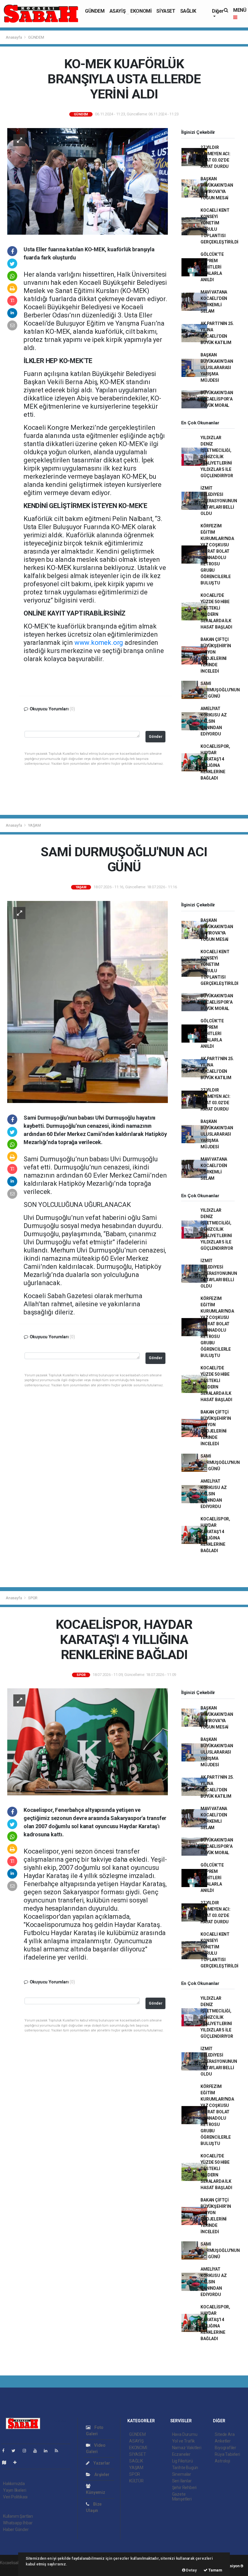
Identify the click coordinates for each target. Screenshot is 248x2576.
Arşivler (101, 2475)
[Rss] (59, 2451)
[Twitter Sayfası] (16, 2451)
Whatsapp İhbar (18, 2523)
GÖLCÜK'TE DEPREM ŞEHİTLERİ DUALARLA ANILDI (212, 267)
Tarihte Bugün (185, 2468)
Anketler (223, 2441)
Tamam (215, 2570)
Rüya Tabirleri (227, 2454)
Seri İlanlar (182, 2481)
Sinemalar (182, 2474)
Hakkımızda (14, 2484)
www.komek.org (99, 643)
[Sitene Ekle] (17, 2462)
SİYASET (166, 11)
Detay (191, 2570)
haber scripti (11, 2569)
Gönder (156, 736)
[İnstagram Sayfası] (27, 2451)
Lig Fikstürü (183, 2461)
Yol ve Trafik (184, 2441)
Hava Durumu (185, 2434)
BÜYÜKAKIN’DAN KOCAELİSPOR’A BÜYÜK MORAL (217, 399)
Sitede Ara (225, 2434)
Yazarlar (101, 2463)
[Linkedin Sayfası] (48, 2451)
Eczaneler (181, 2454)
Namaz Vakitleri (187, 2448)
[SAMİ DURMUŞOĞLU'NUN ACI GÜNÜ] (88, 1002)
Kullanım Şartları (18, 2516)
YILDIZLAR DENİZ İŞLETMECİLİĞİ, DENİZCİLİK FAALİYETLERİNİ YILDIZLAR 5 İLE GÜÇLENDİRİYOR (217, 457)
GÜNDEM (95, 11)
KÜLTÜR (136, 2481)
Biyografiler (225, 2448)
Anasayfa (14, 37)
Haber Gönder (16, 2529)
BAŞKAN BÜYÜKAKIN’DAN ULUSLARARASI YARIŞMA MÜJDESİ (217, 368)
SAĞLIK (188, 11)
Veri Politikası (15, 2497)
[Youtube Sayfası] (38, 2451)
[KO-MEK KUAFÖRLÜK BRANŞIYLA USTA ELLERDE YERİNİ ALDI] (88, 181)
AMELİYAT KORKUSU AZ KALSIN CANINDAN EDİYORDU (214, 721)
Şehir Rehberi (184, 2488)
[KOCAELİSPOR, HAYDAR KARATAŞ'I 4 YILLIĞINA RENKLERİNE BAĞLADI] (88, 1741)
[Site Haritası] (7, 2462)
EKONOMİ (141, 11)
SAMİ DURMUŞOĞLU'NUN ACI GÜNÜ (220, 690)
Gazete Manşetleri (182, 2497)
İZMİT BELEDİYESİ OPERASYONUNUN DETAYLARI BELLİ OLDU (219, 501)
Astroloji (222, 2461)
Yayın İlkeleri (15, 2490)
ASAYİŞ (118, 11)
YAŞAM (34, 825)
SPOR (33, 1598)
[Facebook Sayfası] (6, 2451)
